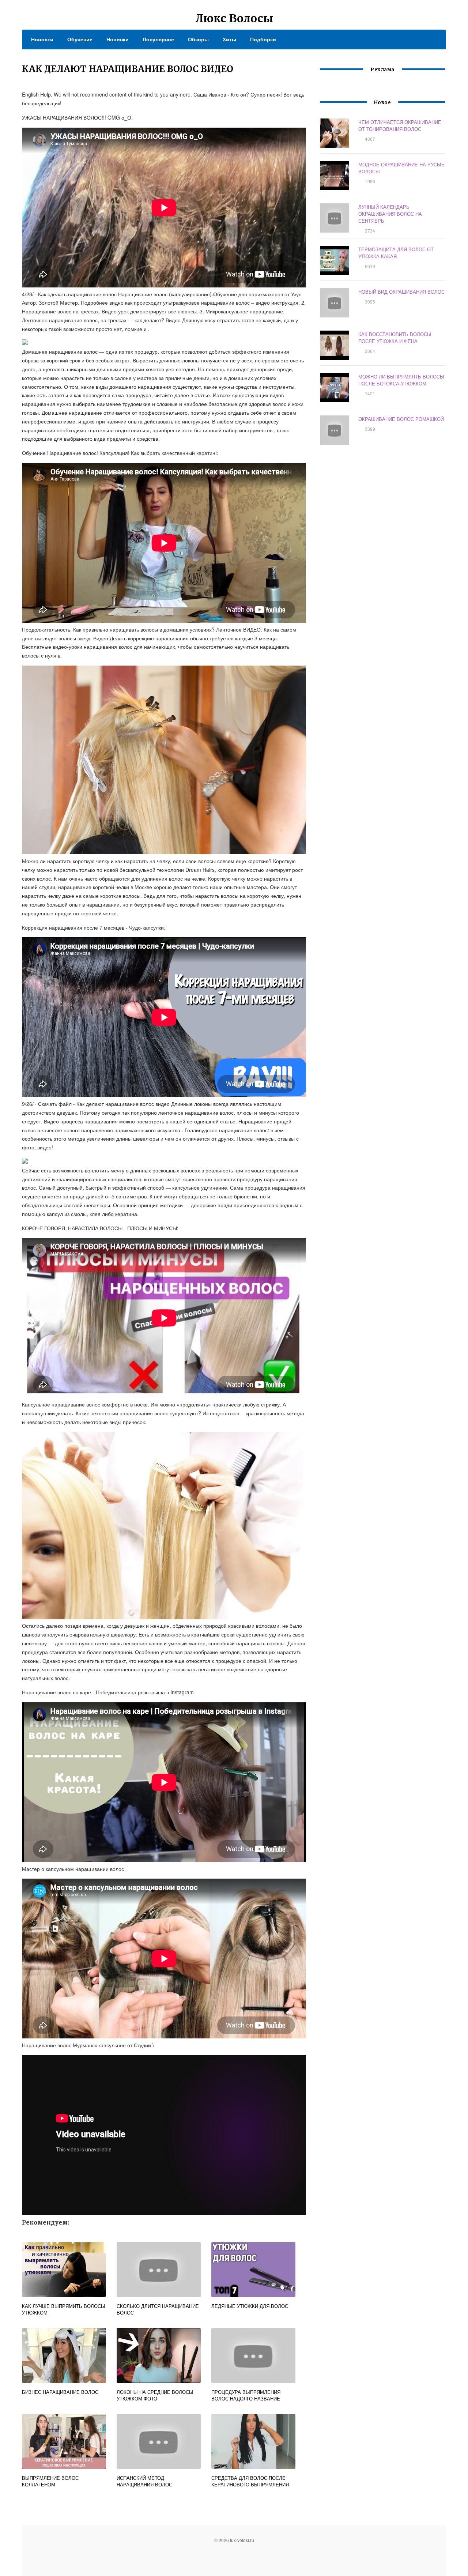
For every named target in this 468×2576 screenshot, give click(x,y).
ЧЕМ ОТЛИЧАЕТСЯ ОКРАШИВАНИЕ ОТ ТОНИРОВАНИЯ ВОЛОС (400, 125)
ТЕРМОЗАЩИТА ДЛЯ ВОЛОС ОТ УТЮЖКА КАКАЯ (396, 253)
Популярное (158, 39)
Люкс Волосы (234, 18)
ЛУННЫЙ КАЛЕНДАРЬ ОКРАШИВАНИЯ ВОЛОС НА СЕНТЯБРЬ (390, 214)
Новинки (118, 39)
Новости (42, 39)
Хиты (229, 39)
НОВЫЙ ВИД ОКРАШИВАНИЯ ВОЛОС (401, 292)
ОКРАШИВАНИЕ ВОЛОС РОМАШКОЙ (401, 419)
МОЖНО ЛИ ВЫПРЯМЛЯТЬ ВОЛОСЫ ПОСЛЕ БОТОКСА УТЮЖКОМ (401, 380)
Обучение (80, 39)
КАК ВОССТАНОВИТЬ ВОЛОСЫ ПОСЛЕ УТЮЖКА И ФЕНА (395, 338)
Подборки (263, 39)
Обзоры (198, 39)
